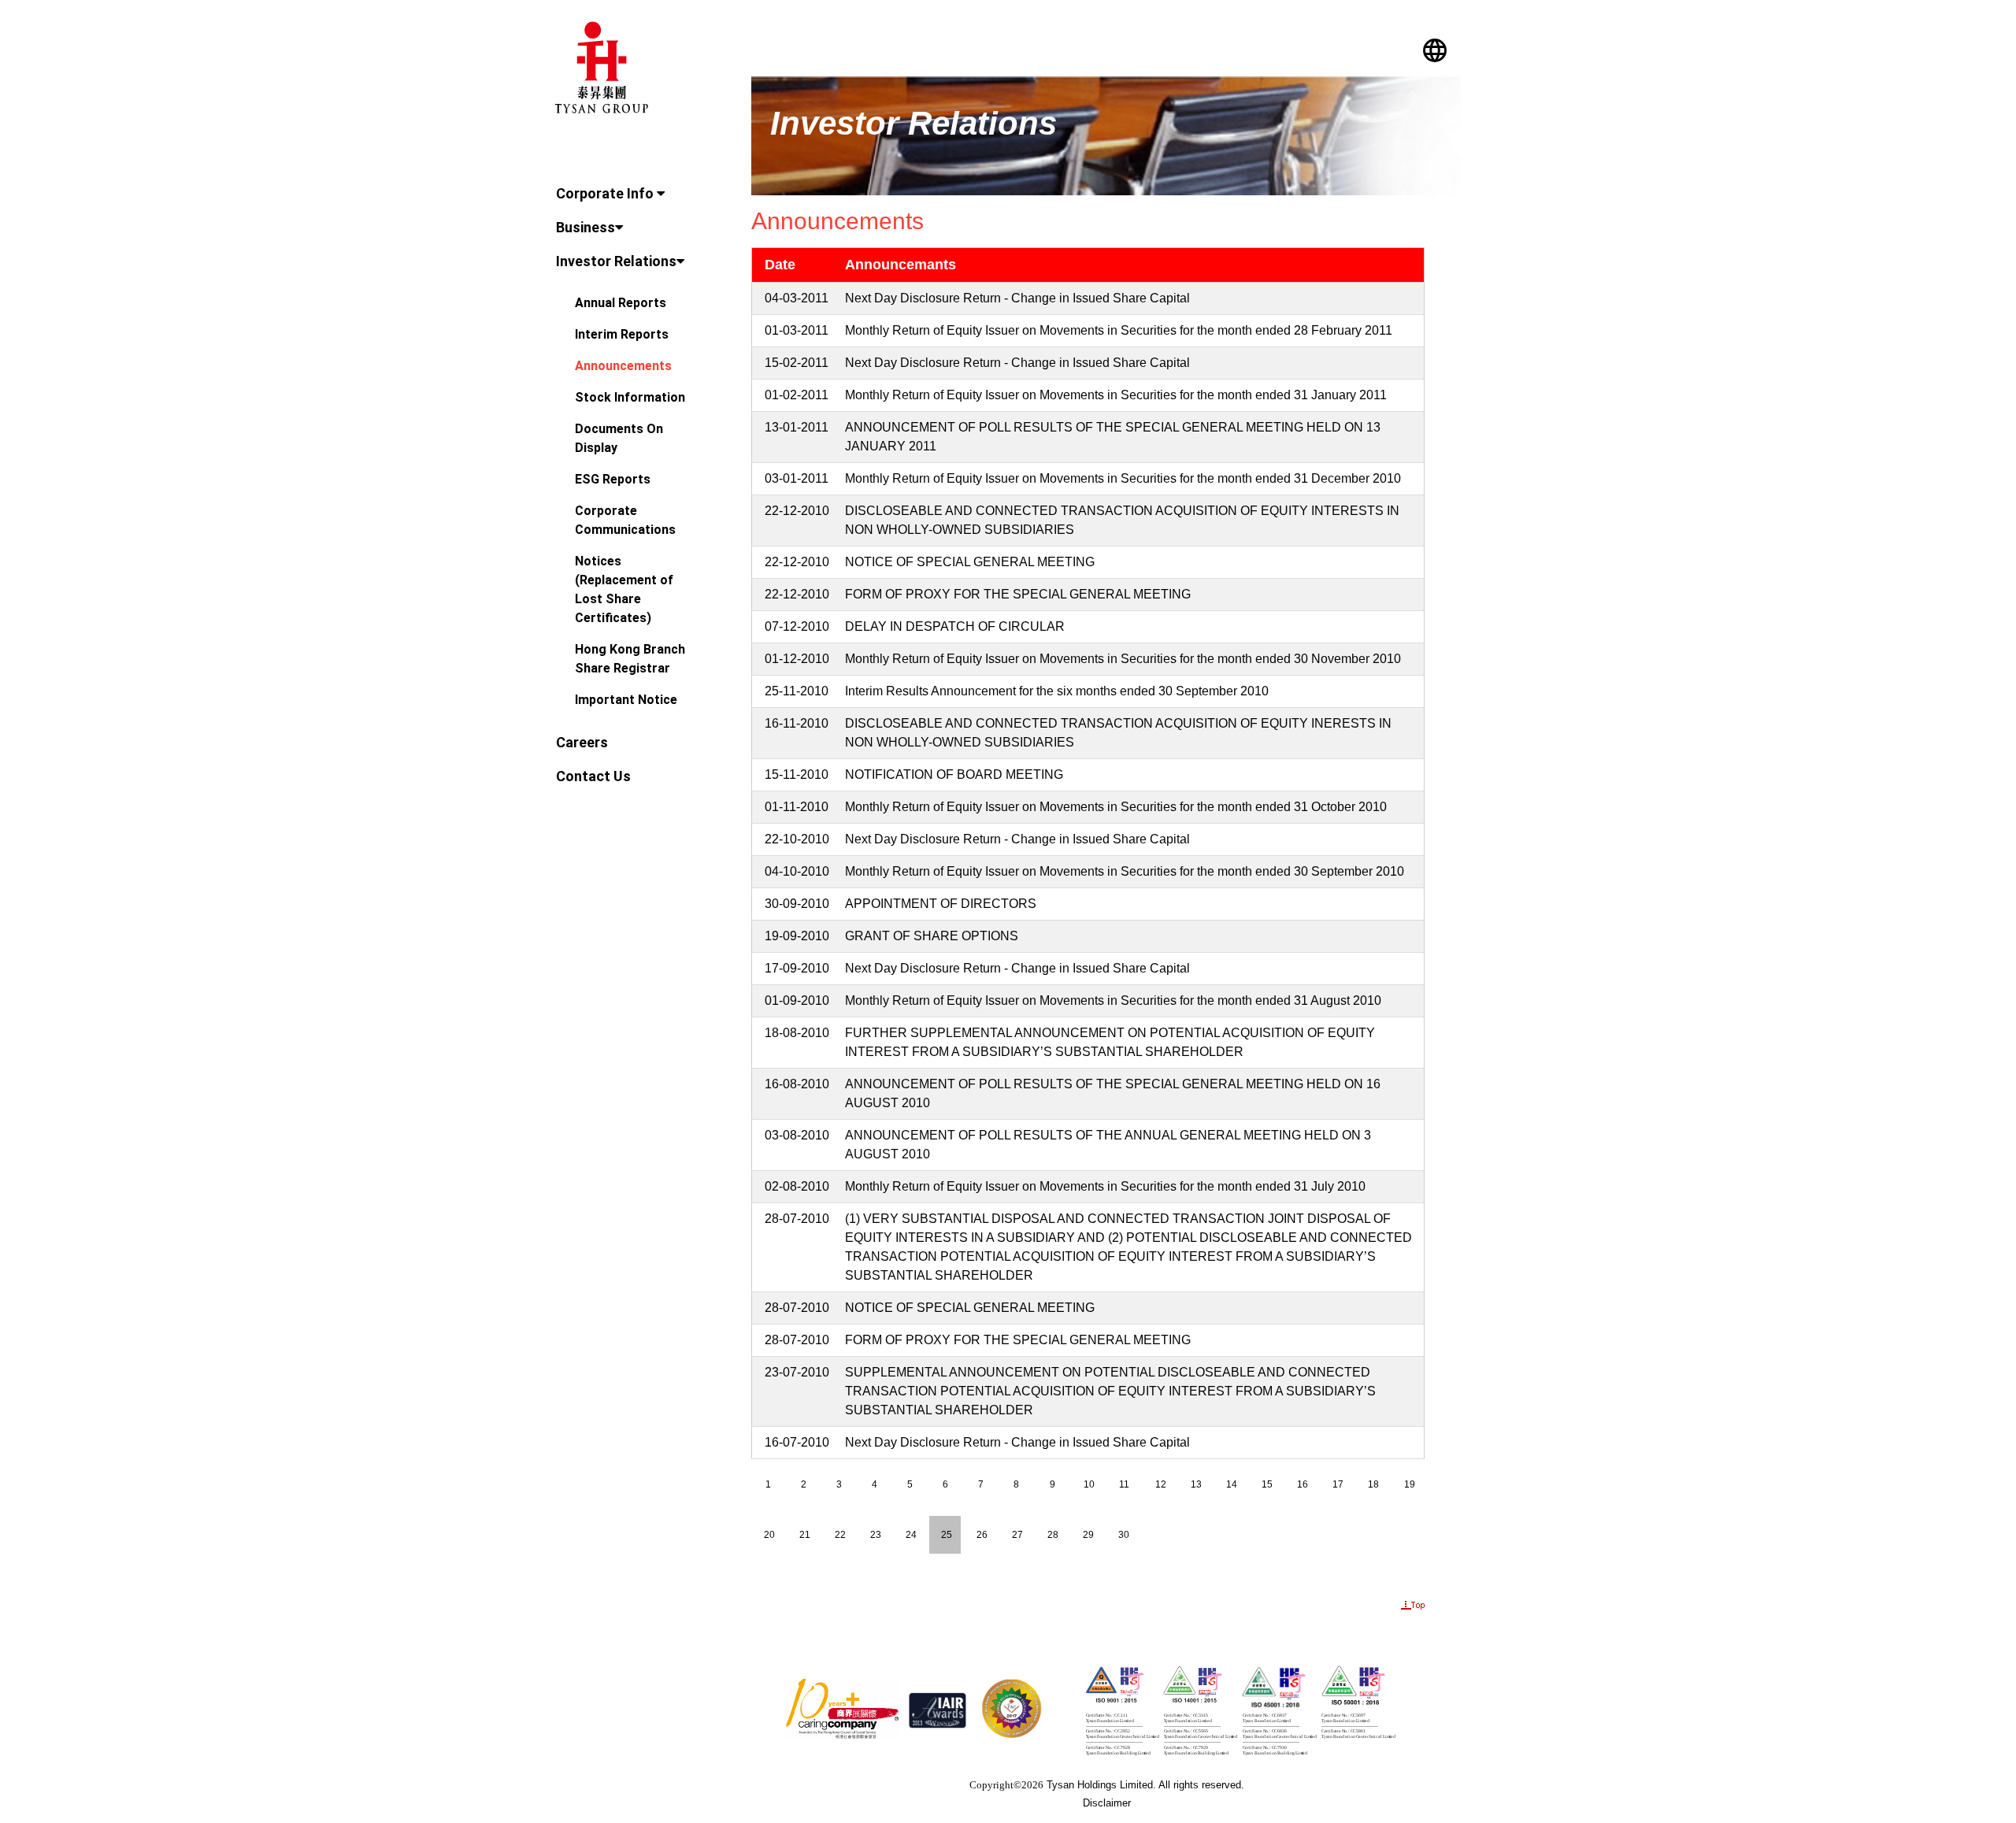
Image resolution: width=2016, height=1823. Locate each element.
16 (1303, 1484)
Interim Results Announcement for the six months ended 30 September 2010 (1057, 691)
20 (769, 1535)
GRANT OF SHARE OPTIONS (932, 936)
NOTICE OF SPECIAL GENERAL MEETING (970, 562)
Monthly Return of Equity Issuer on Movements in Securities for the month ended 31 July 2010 (1105, 1186)
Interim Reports (622, 334)
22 (840, 1535)
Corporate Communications (625, 520)
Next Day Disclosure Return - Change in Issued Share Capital (1017, 298)
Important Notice (626, 700)
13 (1196, 1484)
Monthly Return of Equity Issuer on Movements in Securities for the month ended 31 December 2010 (1123, 478)
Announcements (623, 366)
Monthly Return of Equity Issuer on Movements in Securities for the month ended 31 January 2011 (1116, 395)
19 (1410, 1484)
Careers (582, 742)
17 (1338, 1484)
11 (1124, 1484)
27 (1017, 1535)
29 (1088, 1535)
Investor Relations (616, 261)
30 (1124, 1535)
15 (1267, 1484)
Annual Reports (621, 303)
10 (1089, 1484)
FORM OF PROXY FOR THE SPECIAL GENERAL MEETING (1018, 594)
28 (1053, 1535)
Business (586, 227)
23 (876, 1535)
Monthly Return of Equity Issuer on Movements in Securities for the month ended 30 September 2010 (1125, 871)
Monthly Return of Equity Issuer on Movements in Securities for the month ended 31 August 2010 (1113, 1000)
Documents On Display (619, 438)
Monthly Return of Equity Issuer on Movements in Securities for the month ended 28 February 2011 (1119, 330)
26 (982, 1535)
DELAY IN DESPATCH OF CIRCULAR (955, 626)
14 (1232, 1484)
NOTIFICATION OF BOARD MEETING (954, 774)
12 (1161, 1484)
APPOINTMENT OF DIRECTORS (941, 904)
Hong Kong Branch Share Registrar (630, 659)
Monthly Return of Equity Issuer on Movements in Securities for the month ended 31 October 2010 (1116, 807)
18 (1373, 1484)
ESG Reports (613, 479)
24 (911, 1535)
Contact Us (593, 776)
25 (947, 1535)
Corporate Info (606, 193)
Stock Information (630, 397)
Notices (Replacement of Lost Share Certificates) (624, 589)
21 (805, 1535)
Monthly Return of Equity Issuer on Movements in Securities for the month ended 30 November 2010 (1123, 659)
